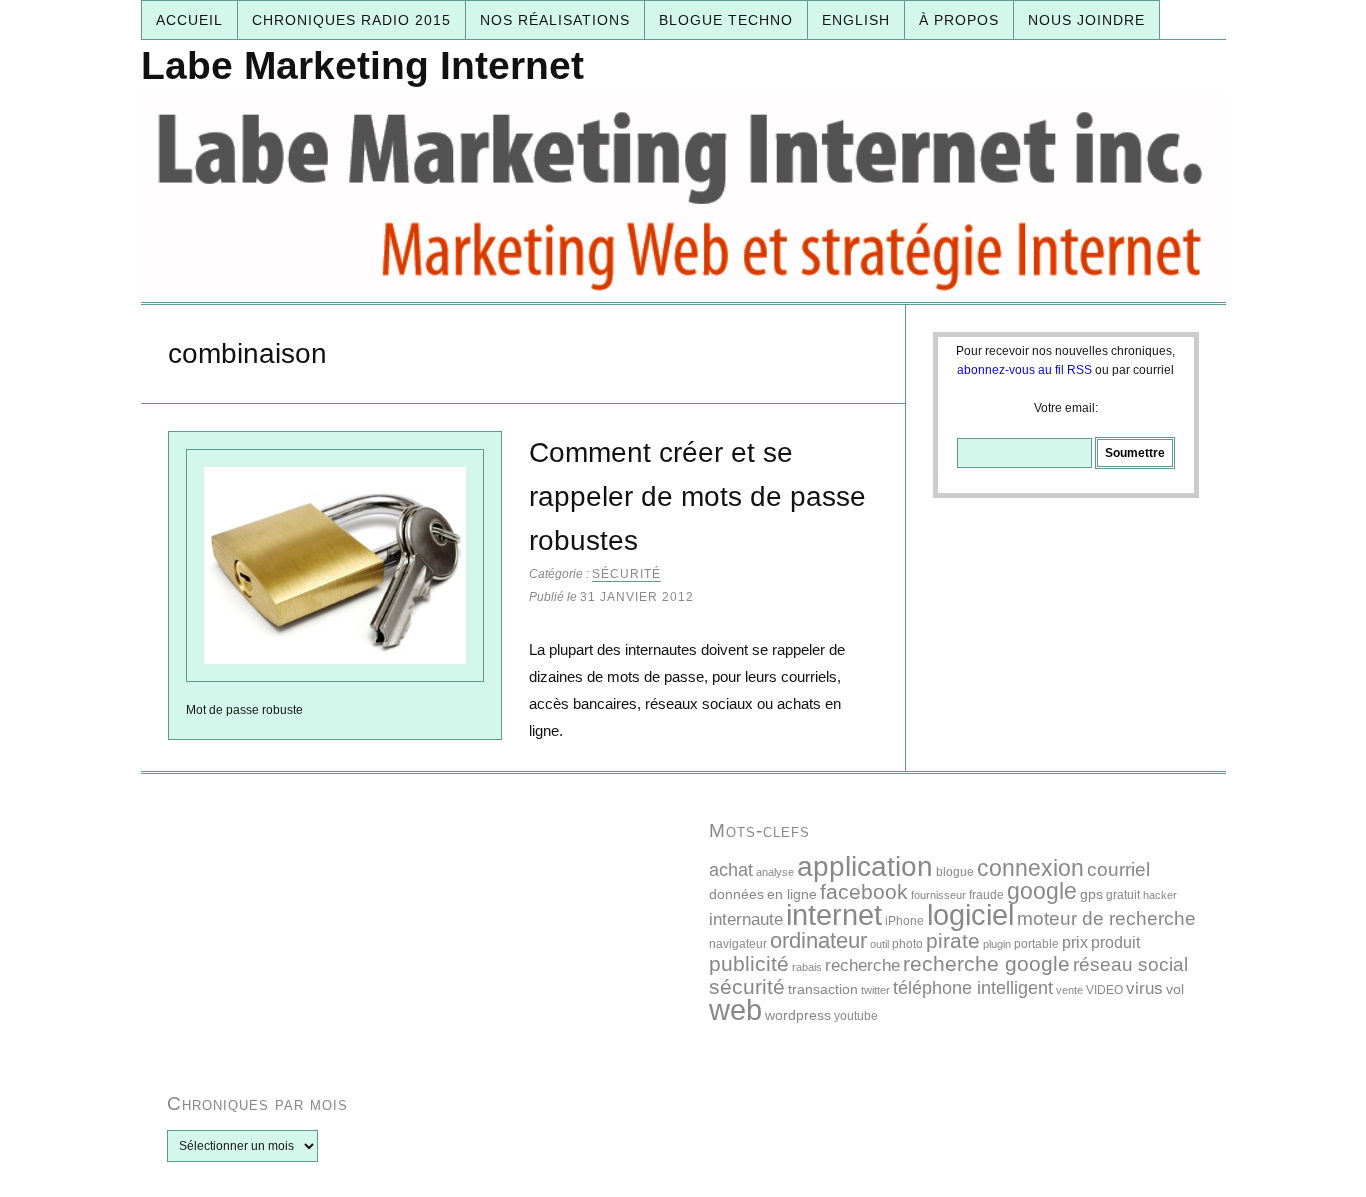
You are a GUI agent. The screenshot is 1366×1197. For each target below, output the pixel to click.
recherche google (986, 963)
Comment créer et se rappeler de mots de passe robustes (697, 496)
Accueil (189, 20)
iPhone (904, 921)
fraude (986, 895)
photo (907, 944)
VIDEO (1104, 990)
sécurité (747, 986)
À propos (959, 20)
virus (1144, 988)
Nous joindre (1086, 20)
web (735, 1009)
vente (1069, 990)
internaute (746, 919)
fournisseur (938, 895)
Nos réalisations (555, 20)
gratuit (1123, 895)
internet (834, 914)
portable (1036, 944)
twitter (875, 990)
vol (1175, 989)
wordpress (798, 1015)
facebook (864, 891)
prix (1075, 942)
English (856, 20)
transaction (823, 989)
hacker (1160, 895)
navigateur (738, 944)
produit (1115, 942)
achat (731, 869)
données (736, 894)
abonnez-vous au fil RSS (1024, 370)
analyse (775, 872)
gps (1091, 894)
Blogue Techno (726, 20)
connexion (1030, 868)
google (1042, 891)
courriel (1118, 869)
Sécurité (626, 574)
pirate (953, 940)
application (865, 866)
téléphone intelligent (973, 987)
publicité (749, 963)
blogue (955, 872)
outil (879, 944)
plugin (997, 944)
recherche (862, 965)
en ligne (792, 894)
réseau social (1130, 964)
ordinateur (818, 940)
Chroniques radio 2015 (351, 20)
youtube (856, 1016)
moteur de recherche (1106, 918)
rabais (807, 967)
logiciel (970, 915)
